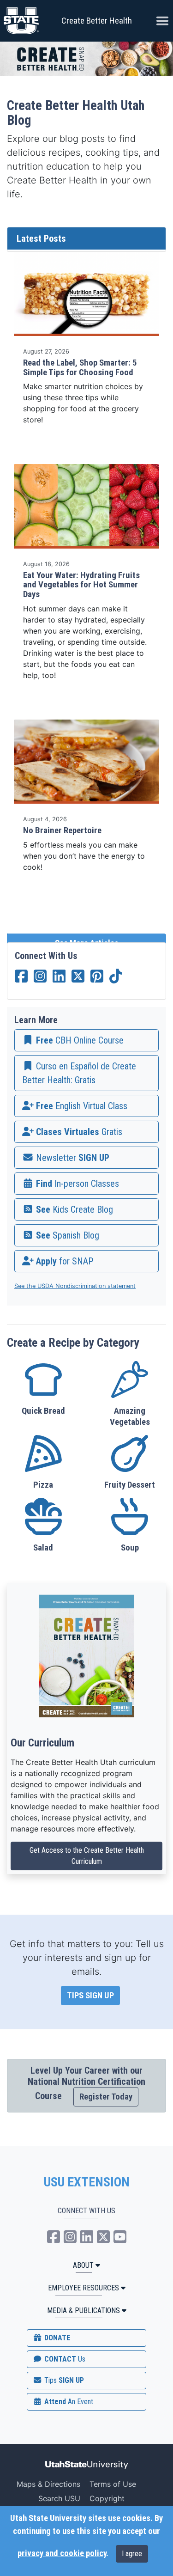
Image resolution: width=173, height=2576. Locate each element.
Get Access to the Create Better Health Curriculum (87, 1856)
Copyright (107, 2498)
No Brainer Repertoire (62, 830)
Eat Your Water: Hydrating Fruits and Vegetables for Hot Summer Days (81, 585)
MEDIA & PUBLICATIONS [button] (84, 2310)
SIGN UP (63, 2380)
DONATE (56, 2338)
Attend (68, 2402)
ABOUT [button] (83, 2265)
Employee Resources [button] (84, 2288)
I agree (132, 2554)
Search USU (59, 2498)
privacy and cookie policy (62, 2553)
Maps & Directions (48, 2484)
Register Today (106, 2097)
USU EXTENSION (87, 2182)
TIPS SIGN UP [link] (90, 1996)
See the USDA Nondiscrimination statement (75, 1286)
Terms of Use (113, 2484)
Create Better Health (97, 21)
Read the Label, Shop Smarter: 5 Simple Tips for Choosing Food (80, 368)
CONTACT (64, 2359)
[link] (86, 1040)
